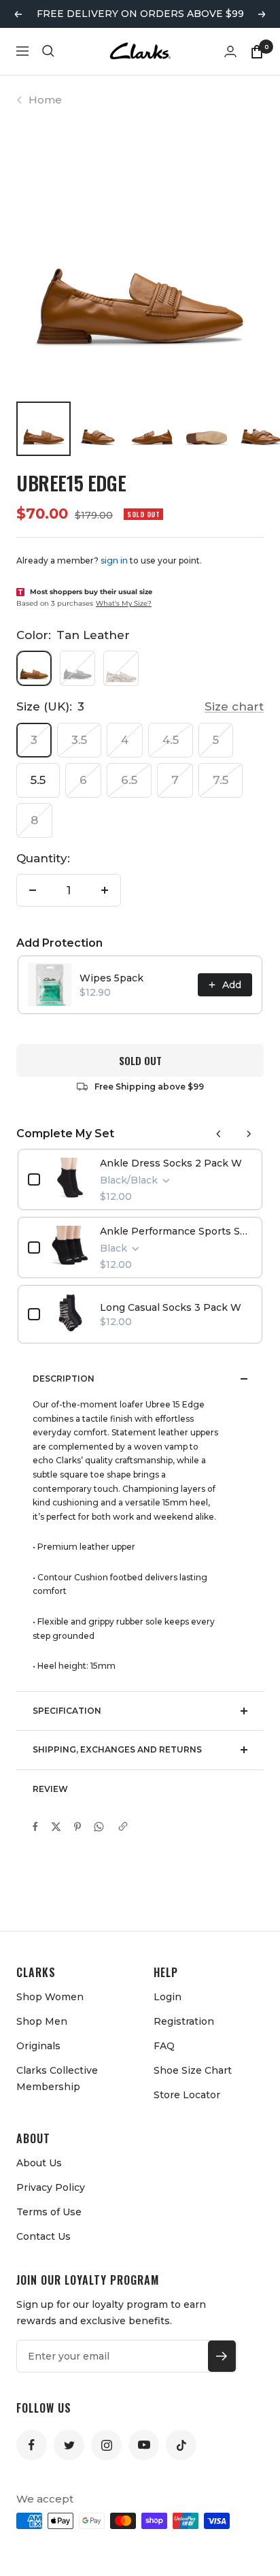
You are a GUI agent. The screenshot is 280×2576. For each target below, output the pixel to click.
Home (45, 100)
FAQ (164, 2046)
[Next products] (249, 1134)
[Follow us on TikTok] (181, 2445)
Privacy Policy (51, 2187)
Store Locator (187, 2095)
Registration (184, 2021)
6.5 (129, 780)
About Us (39, 2163)
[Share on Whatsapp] (99, 1827)
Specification (67, 1711)
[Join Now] (222, 2356)
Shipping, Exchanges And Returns (117, 1749)
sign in (114, 560)
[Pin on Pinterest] (77, 1827)
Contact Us (43, 2236)
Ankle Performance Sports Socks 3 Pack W (176, 1231)
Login (168, 1997)
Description (64, 1379)
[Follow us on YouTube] (144, 2445)
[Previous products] (219, 1134)
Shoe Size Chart (193, 2070)
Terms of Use (49, 2212)
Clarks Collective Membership (57, 2078)
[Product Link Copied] (123, 1827)
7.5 (221, 780)
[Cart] (257, 51)
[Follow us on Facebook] (32, 2445)
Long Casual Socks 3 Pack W (171, 1307)
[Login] (230, 51)
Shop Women (50, 1997)
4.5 (171, 740)
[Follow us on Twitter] (69, 2445)
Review (50, 1789)
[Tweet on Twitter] (56, 1827)
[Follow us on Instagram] (106, 2445)
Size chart (234, 706)
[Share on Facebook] (35, 1827)
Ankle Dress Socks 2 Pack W (171, 1163)
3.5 (79, 740)
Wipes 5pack (111, 978)
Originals (38, 2046)
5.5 (38, 780)
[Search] (48, 51)
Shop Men (42, 2021)
